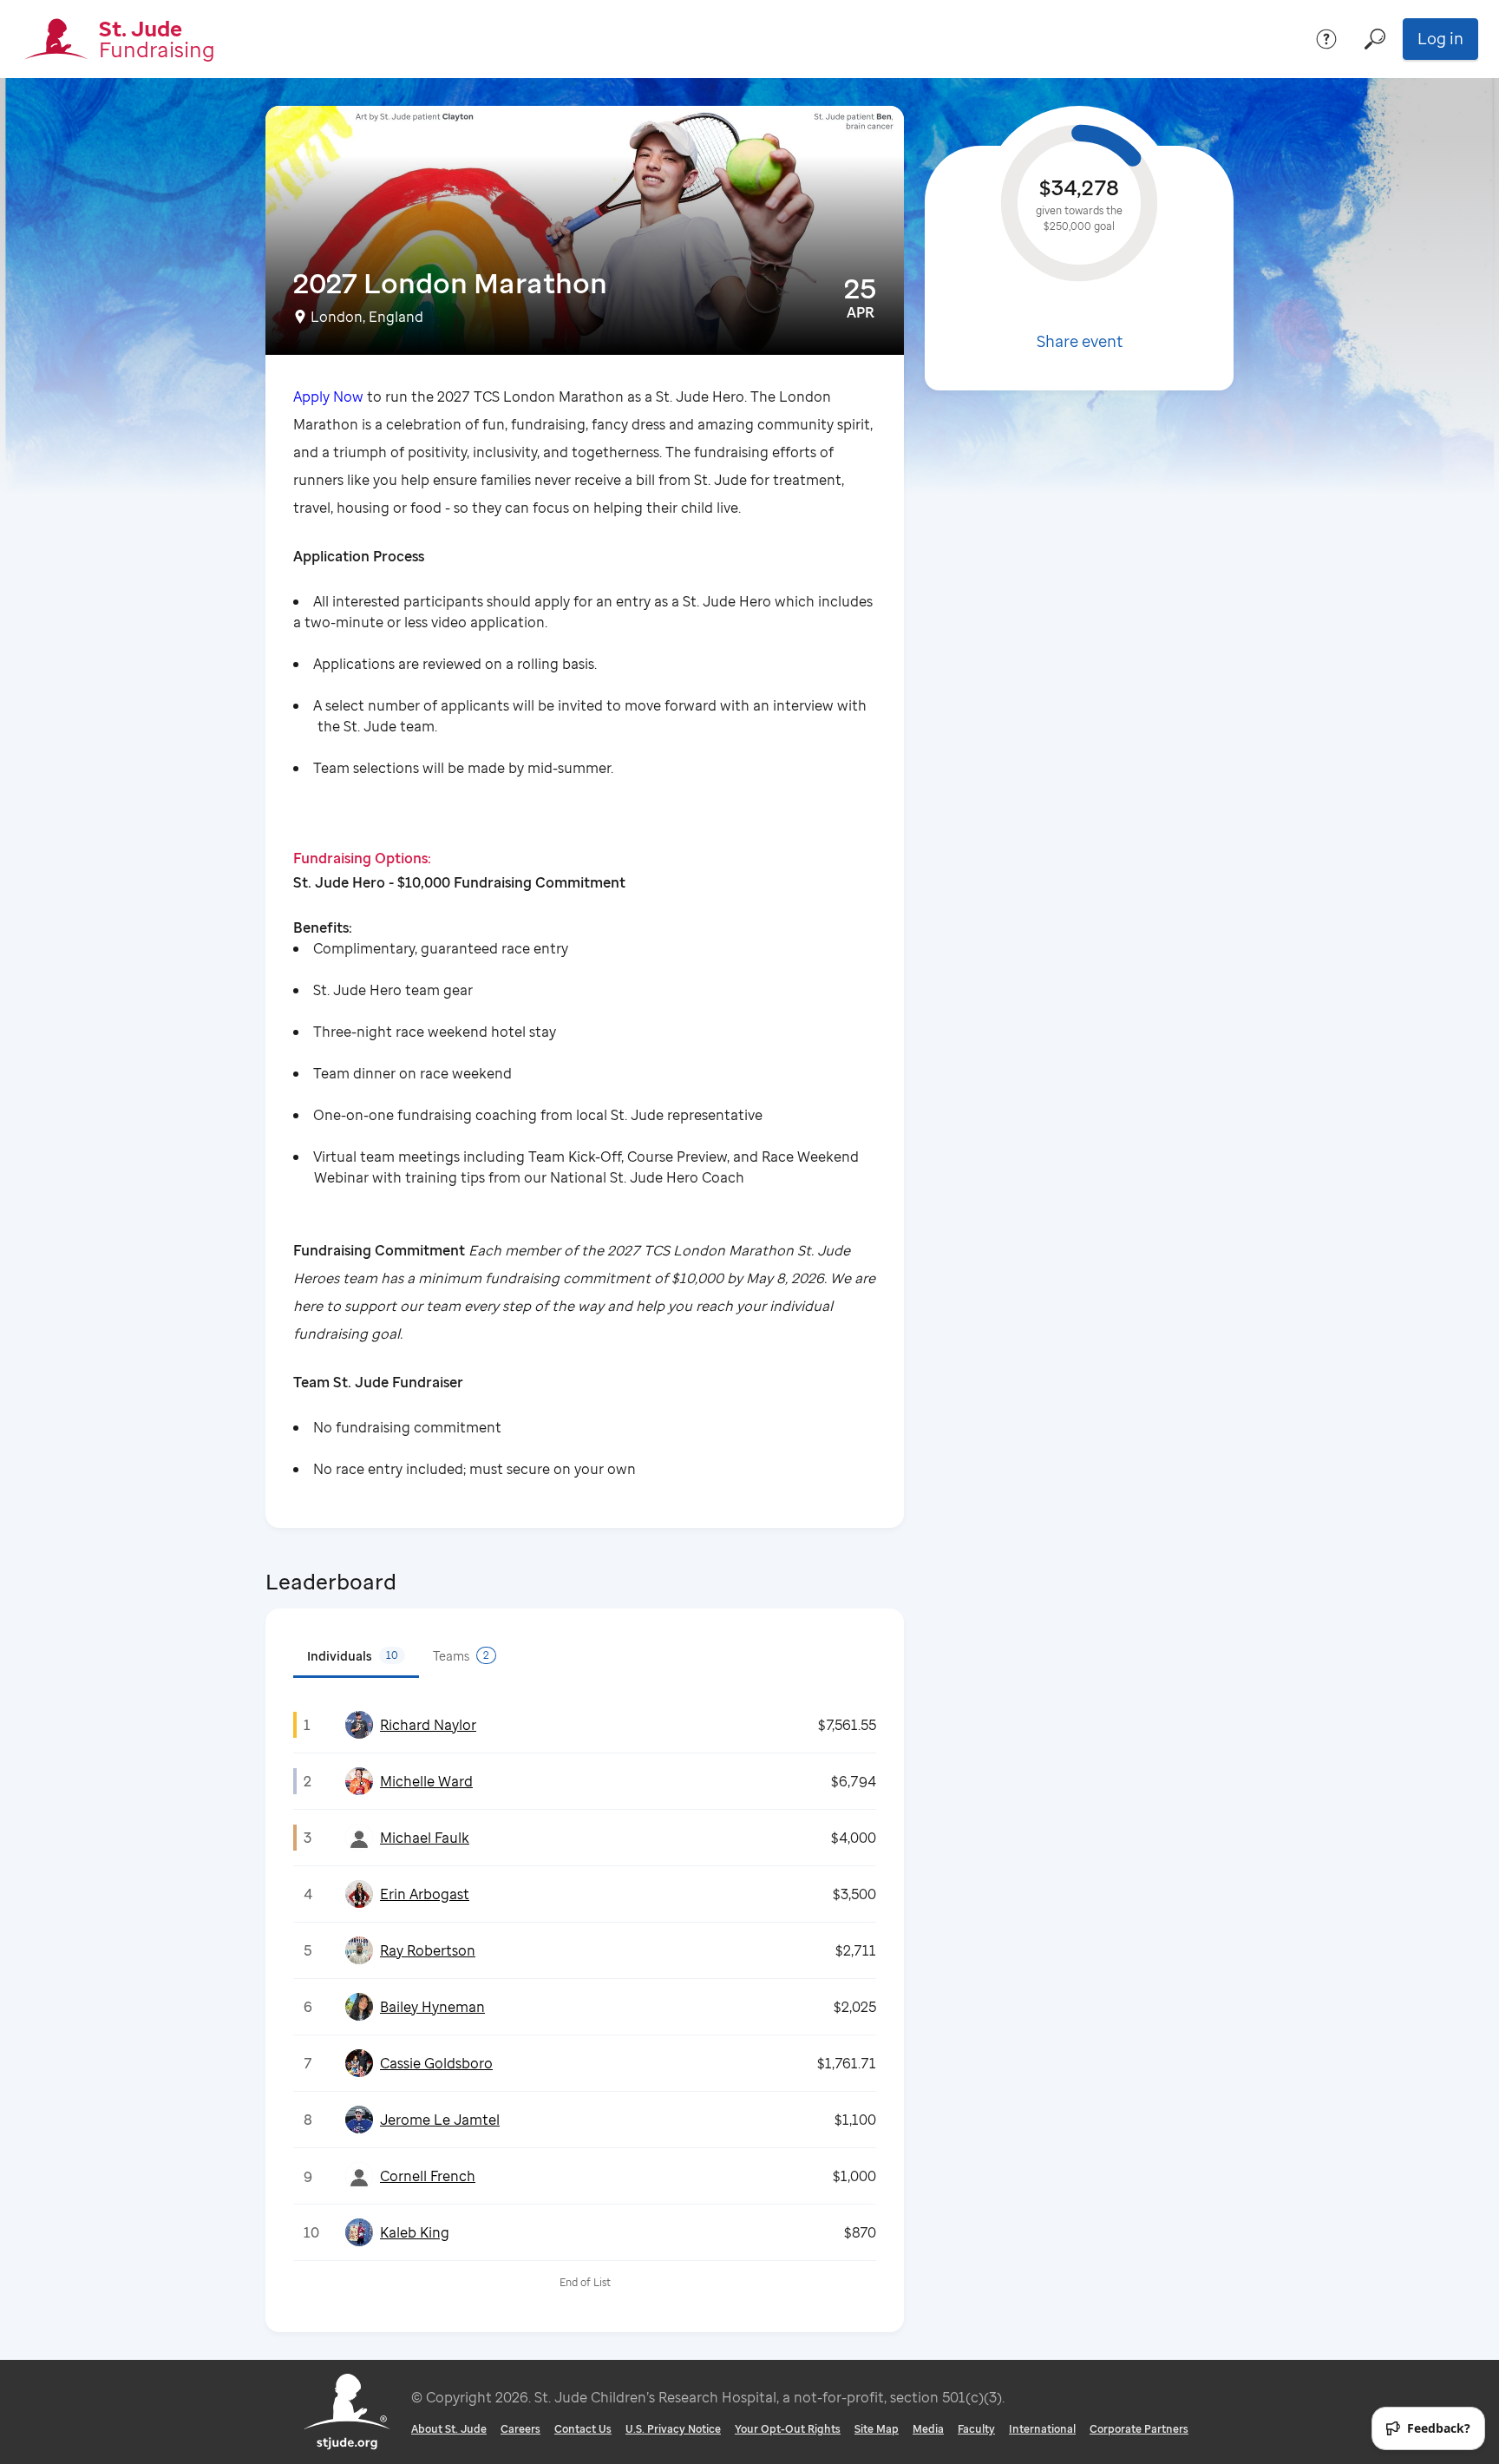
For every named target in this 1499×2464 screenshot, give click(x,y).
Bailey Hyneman (432, 2007)
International (1042, 2429)
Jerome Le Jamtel (440, 2120)
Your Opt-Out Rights (788, 2429)
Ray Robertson (428, 1950)
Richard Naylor (428, 1725)
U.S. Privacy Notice (673, 2429)
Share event (1080, 341)
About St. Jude (449, 2429)
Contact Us (583, 2429)
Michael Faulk (425, 1838)
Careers (520, 2429)
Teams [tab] (461, 1656)
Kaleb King (415, 2232)
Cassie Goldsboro (436, 2063)
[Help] (1326, 39)
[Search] (1375, 39)
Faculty (976, 2429)
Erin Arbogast (425, 1894)
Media (928, 2429)
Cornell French (428, 2176)
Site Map (877, 2429)
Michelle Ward (426, 1781)
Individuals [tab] (353, 1656)
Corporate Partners (1139, 2429)
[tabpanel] (585, 2001)
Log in (1440, 38)
